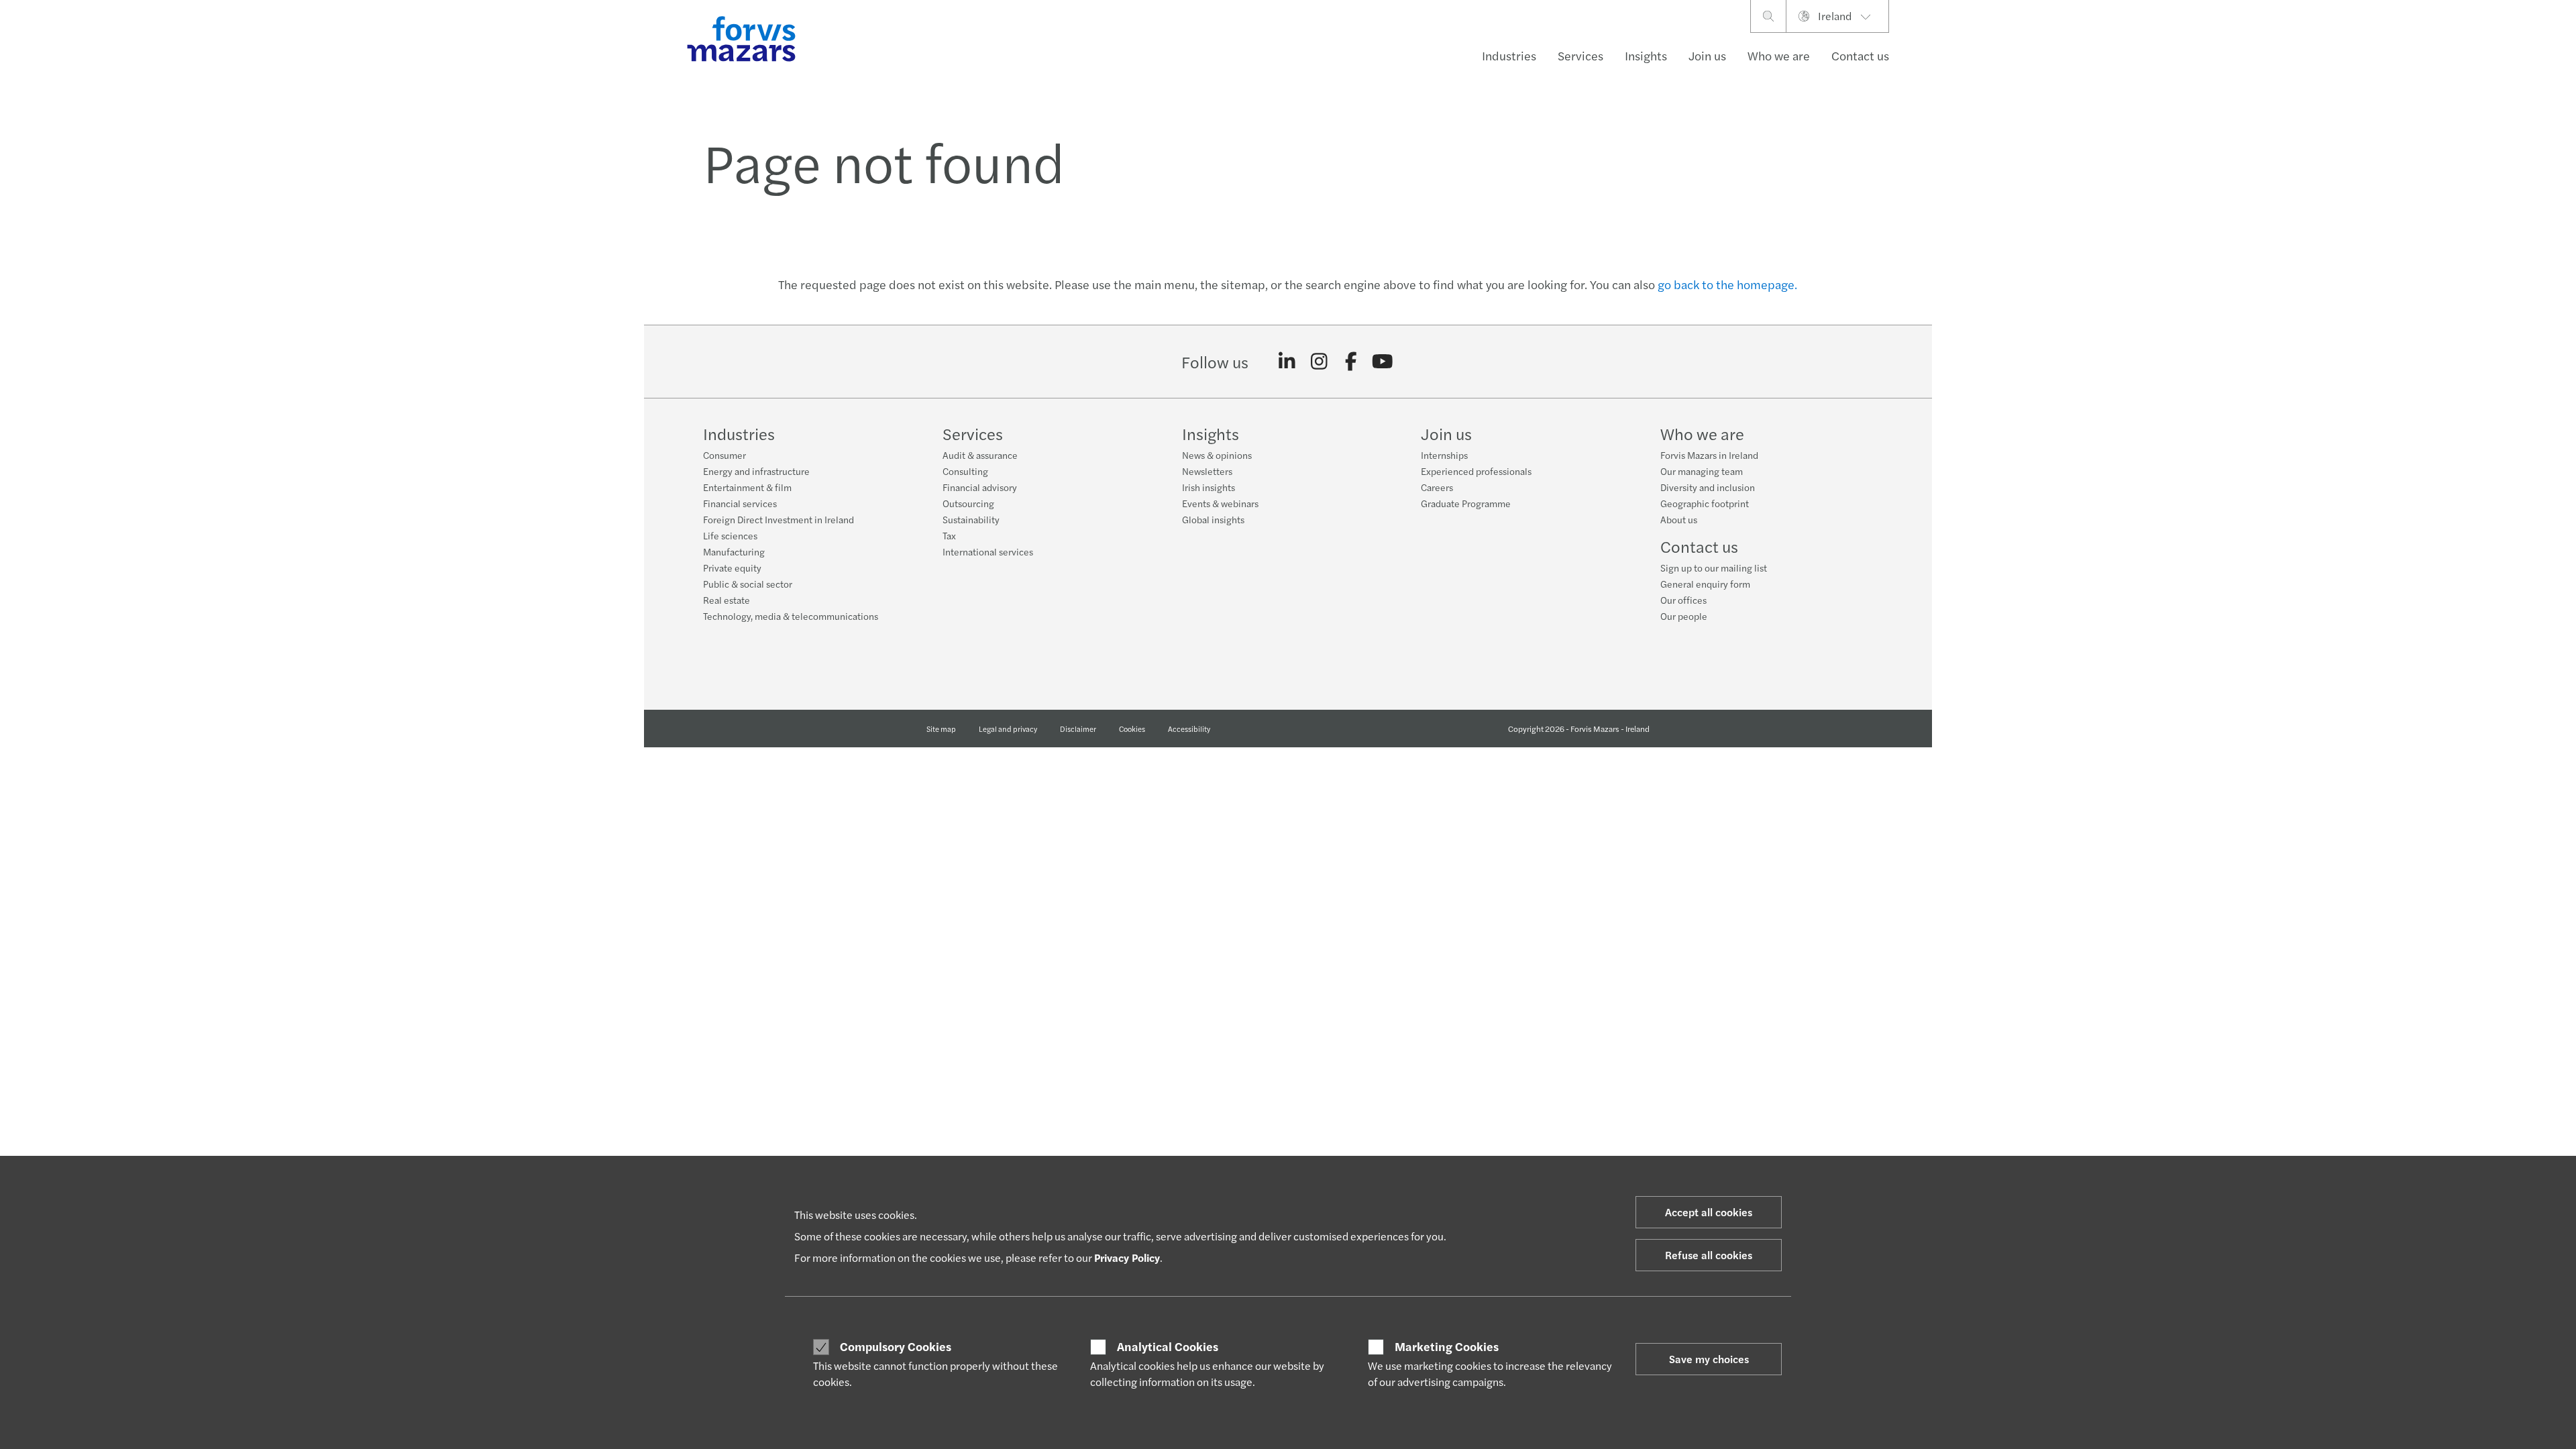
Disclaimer (1078, 729)
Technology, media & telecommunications (791, 616)
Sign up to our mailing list (1714, 568)
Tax (949, 535)
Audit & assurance (980, 455)
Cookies (1132, 729)
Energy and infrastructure (756, 471)
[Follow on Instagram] (1319, 362)
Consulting (965, 471)
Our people (1684, 616)
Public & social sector (748, 584)
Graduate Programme (1466, 503)
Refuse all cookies (1709, 1255)
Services (1580, 55)
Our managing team (1702, 471)
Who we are (1779, 55)
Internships (1444, 455)
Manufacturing (734, 551)
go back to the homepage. (1727, 284)
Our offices (1683, 600)
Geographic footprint (1705, 503)
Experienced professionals (1476, 471)
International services (988, 551)
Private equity (732, 568)
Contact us (1860, 55)
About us (1679, 519)
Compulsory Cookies (896, 1346)
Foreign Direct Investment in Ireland (779, 519)
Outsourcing (968, 503)
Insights (1646, 55)
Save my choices (1709, 1359)
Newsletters (1207, 471)
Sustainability (971, 519)
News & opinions (1217, 455)
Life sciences (730, 535)
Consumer (724, 455)
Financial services (740, 503)
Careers (1437, 487)
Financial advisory (980, 487)
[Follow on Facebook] (1351, 362)
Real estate (727, 600)
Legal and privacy (1008, 729)
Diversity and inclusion (1708, 487)
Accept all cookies (1709, 1212)
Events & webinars (1220, 503)
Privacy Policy (1127, 1257)
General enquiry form (1705, 584)
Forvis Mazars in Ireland (1709, 455)
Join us (1707, 55)
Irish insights (1209, 487)
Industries (1509, 55)
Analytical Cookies (1168, 1346)
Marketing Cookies (1447, 1346)
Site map (941, 729)
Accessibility (1189, 729)
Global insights (1213, 519)
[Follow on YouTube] (1383, 362)
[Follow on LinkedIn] (1287, 362)
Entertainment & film (747, 487)
